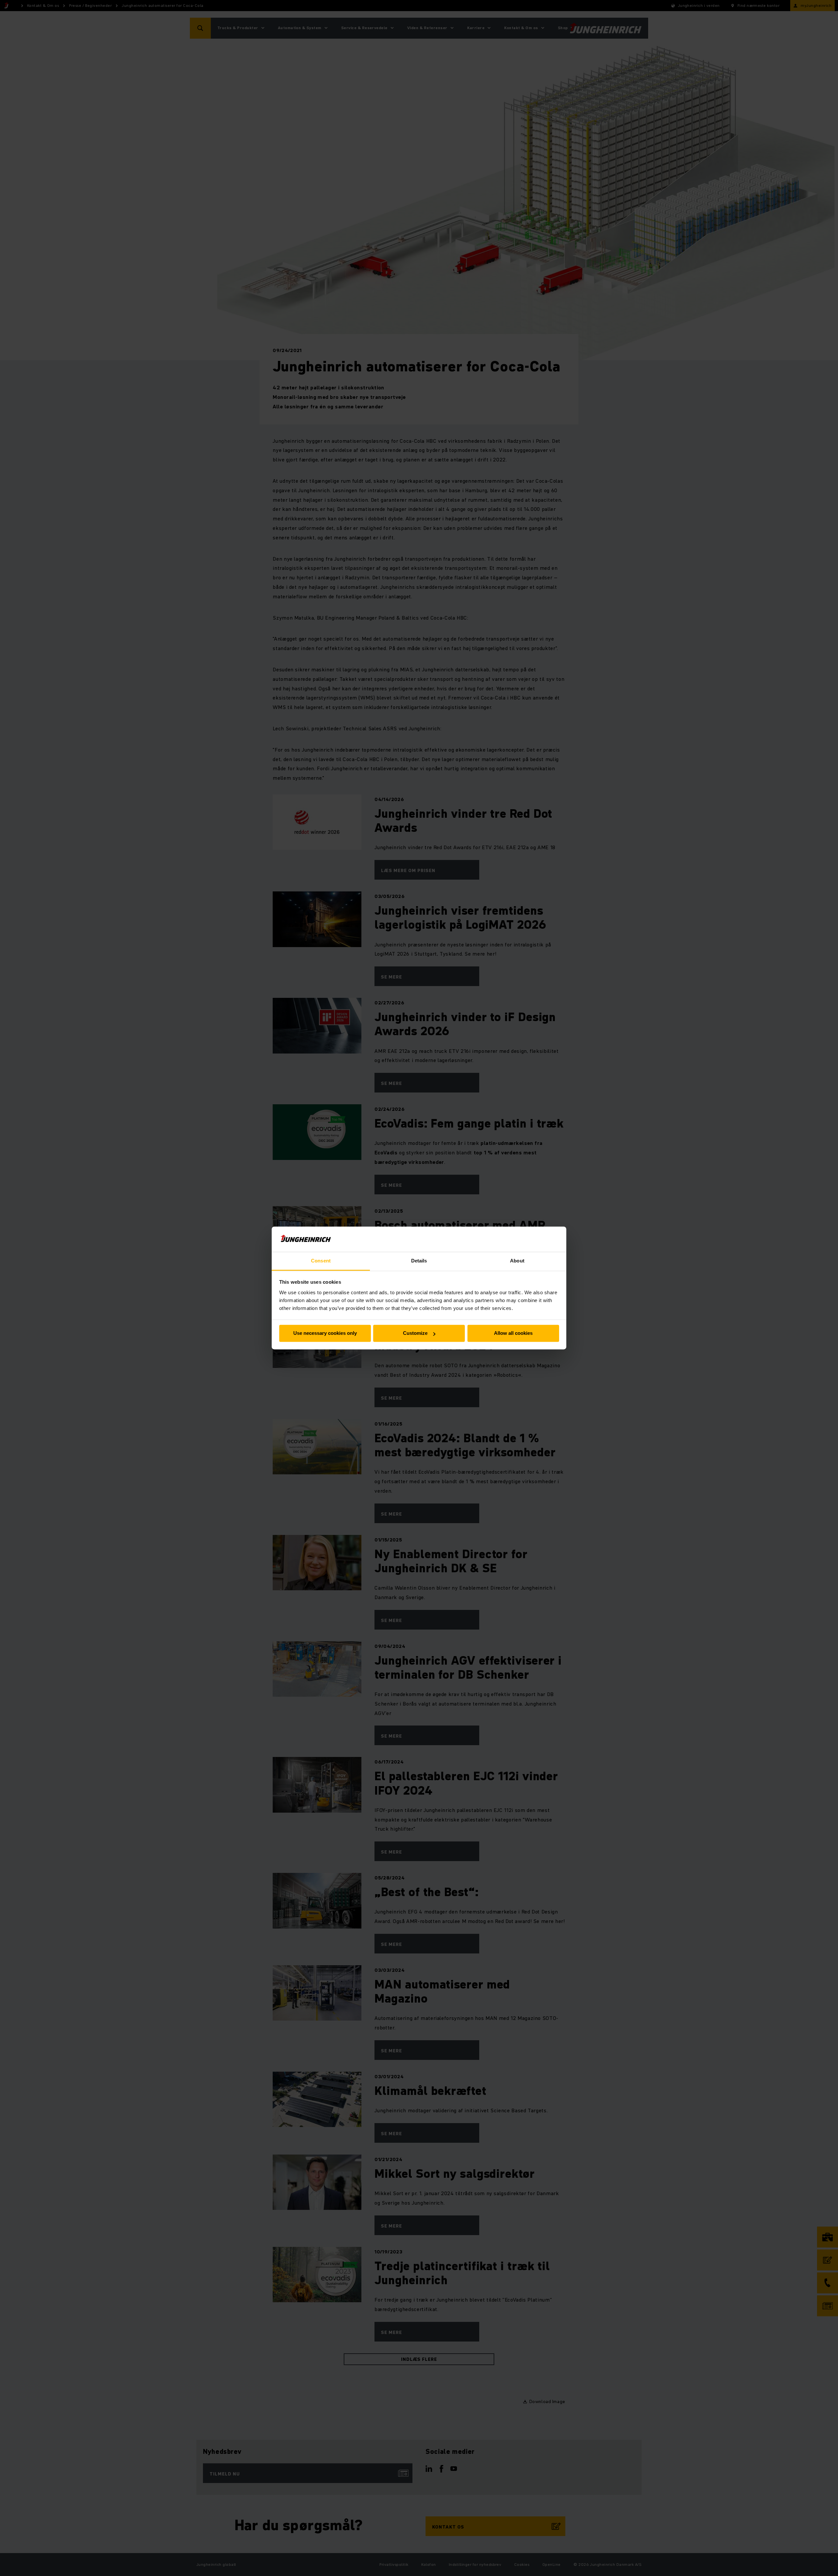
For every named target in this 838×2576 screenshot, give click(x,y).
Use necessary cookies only (325, 1333)
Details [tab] (419, 1261)
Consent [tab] (321, 1261)
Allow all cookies (513, 1333)
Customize (415, 1333)
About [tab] (517, 1261)
